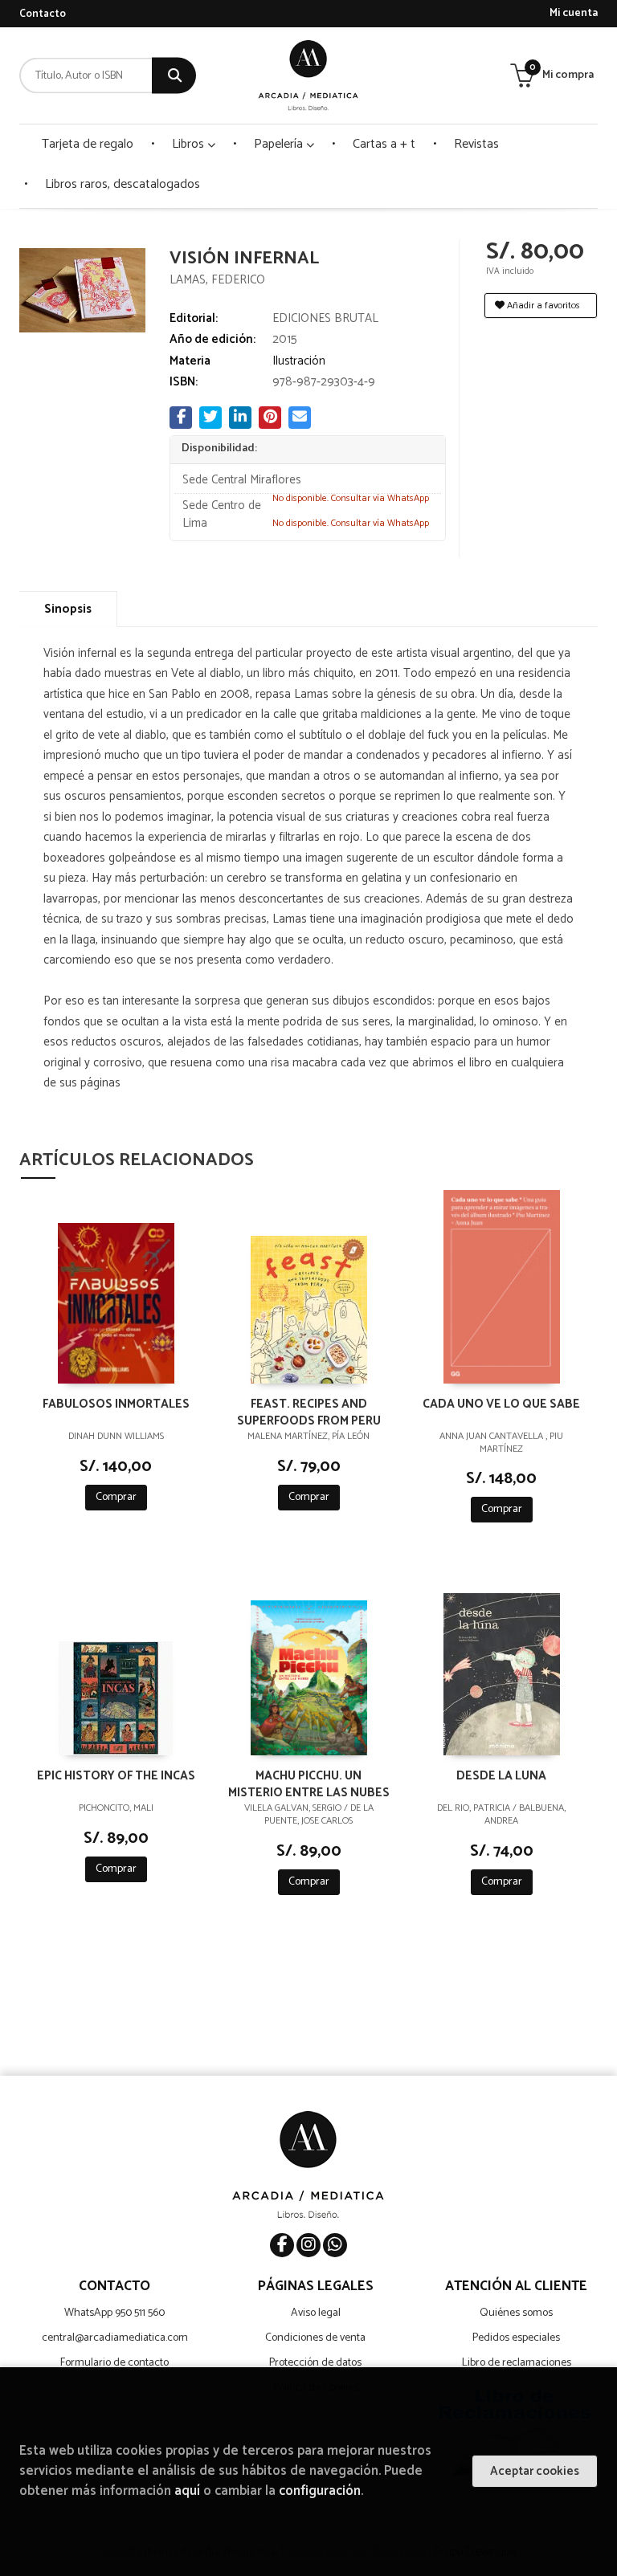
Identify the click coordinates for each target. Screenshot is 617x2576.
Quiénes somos (516, 2313)
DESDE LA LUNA (501, 1777)
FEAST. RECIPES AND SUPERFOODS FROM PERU (309, 1412)
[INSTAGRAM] (308, 2245)
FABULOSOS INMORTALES (116, 1405)
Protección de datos (315, 2363)
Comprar (116, 1497)
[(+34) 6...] (335, 2245)
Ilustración (299, 361)
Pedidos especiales (516, 2338)
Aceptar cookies (535, 2471)
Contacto (43, 14)
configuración (320, 2491)
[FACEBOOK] (282, 2245)
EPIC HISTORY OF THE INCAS (116, 1777)
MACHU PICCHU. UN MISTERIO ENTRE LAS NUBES (309, 1783)
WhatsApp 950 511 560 (114, 2313)
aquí (187, 2491)
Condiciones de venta (315, 2338)
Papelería (280, 144)
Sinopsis (68, 609)
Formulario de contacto (114, 2363)
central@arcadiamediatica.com (115, 2338)
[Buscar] (174, 76)
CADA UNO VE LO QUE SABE (501, 1405)
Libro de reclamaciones (517, 2363)
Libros (190, 144)
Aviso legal (316, 2313)
